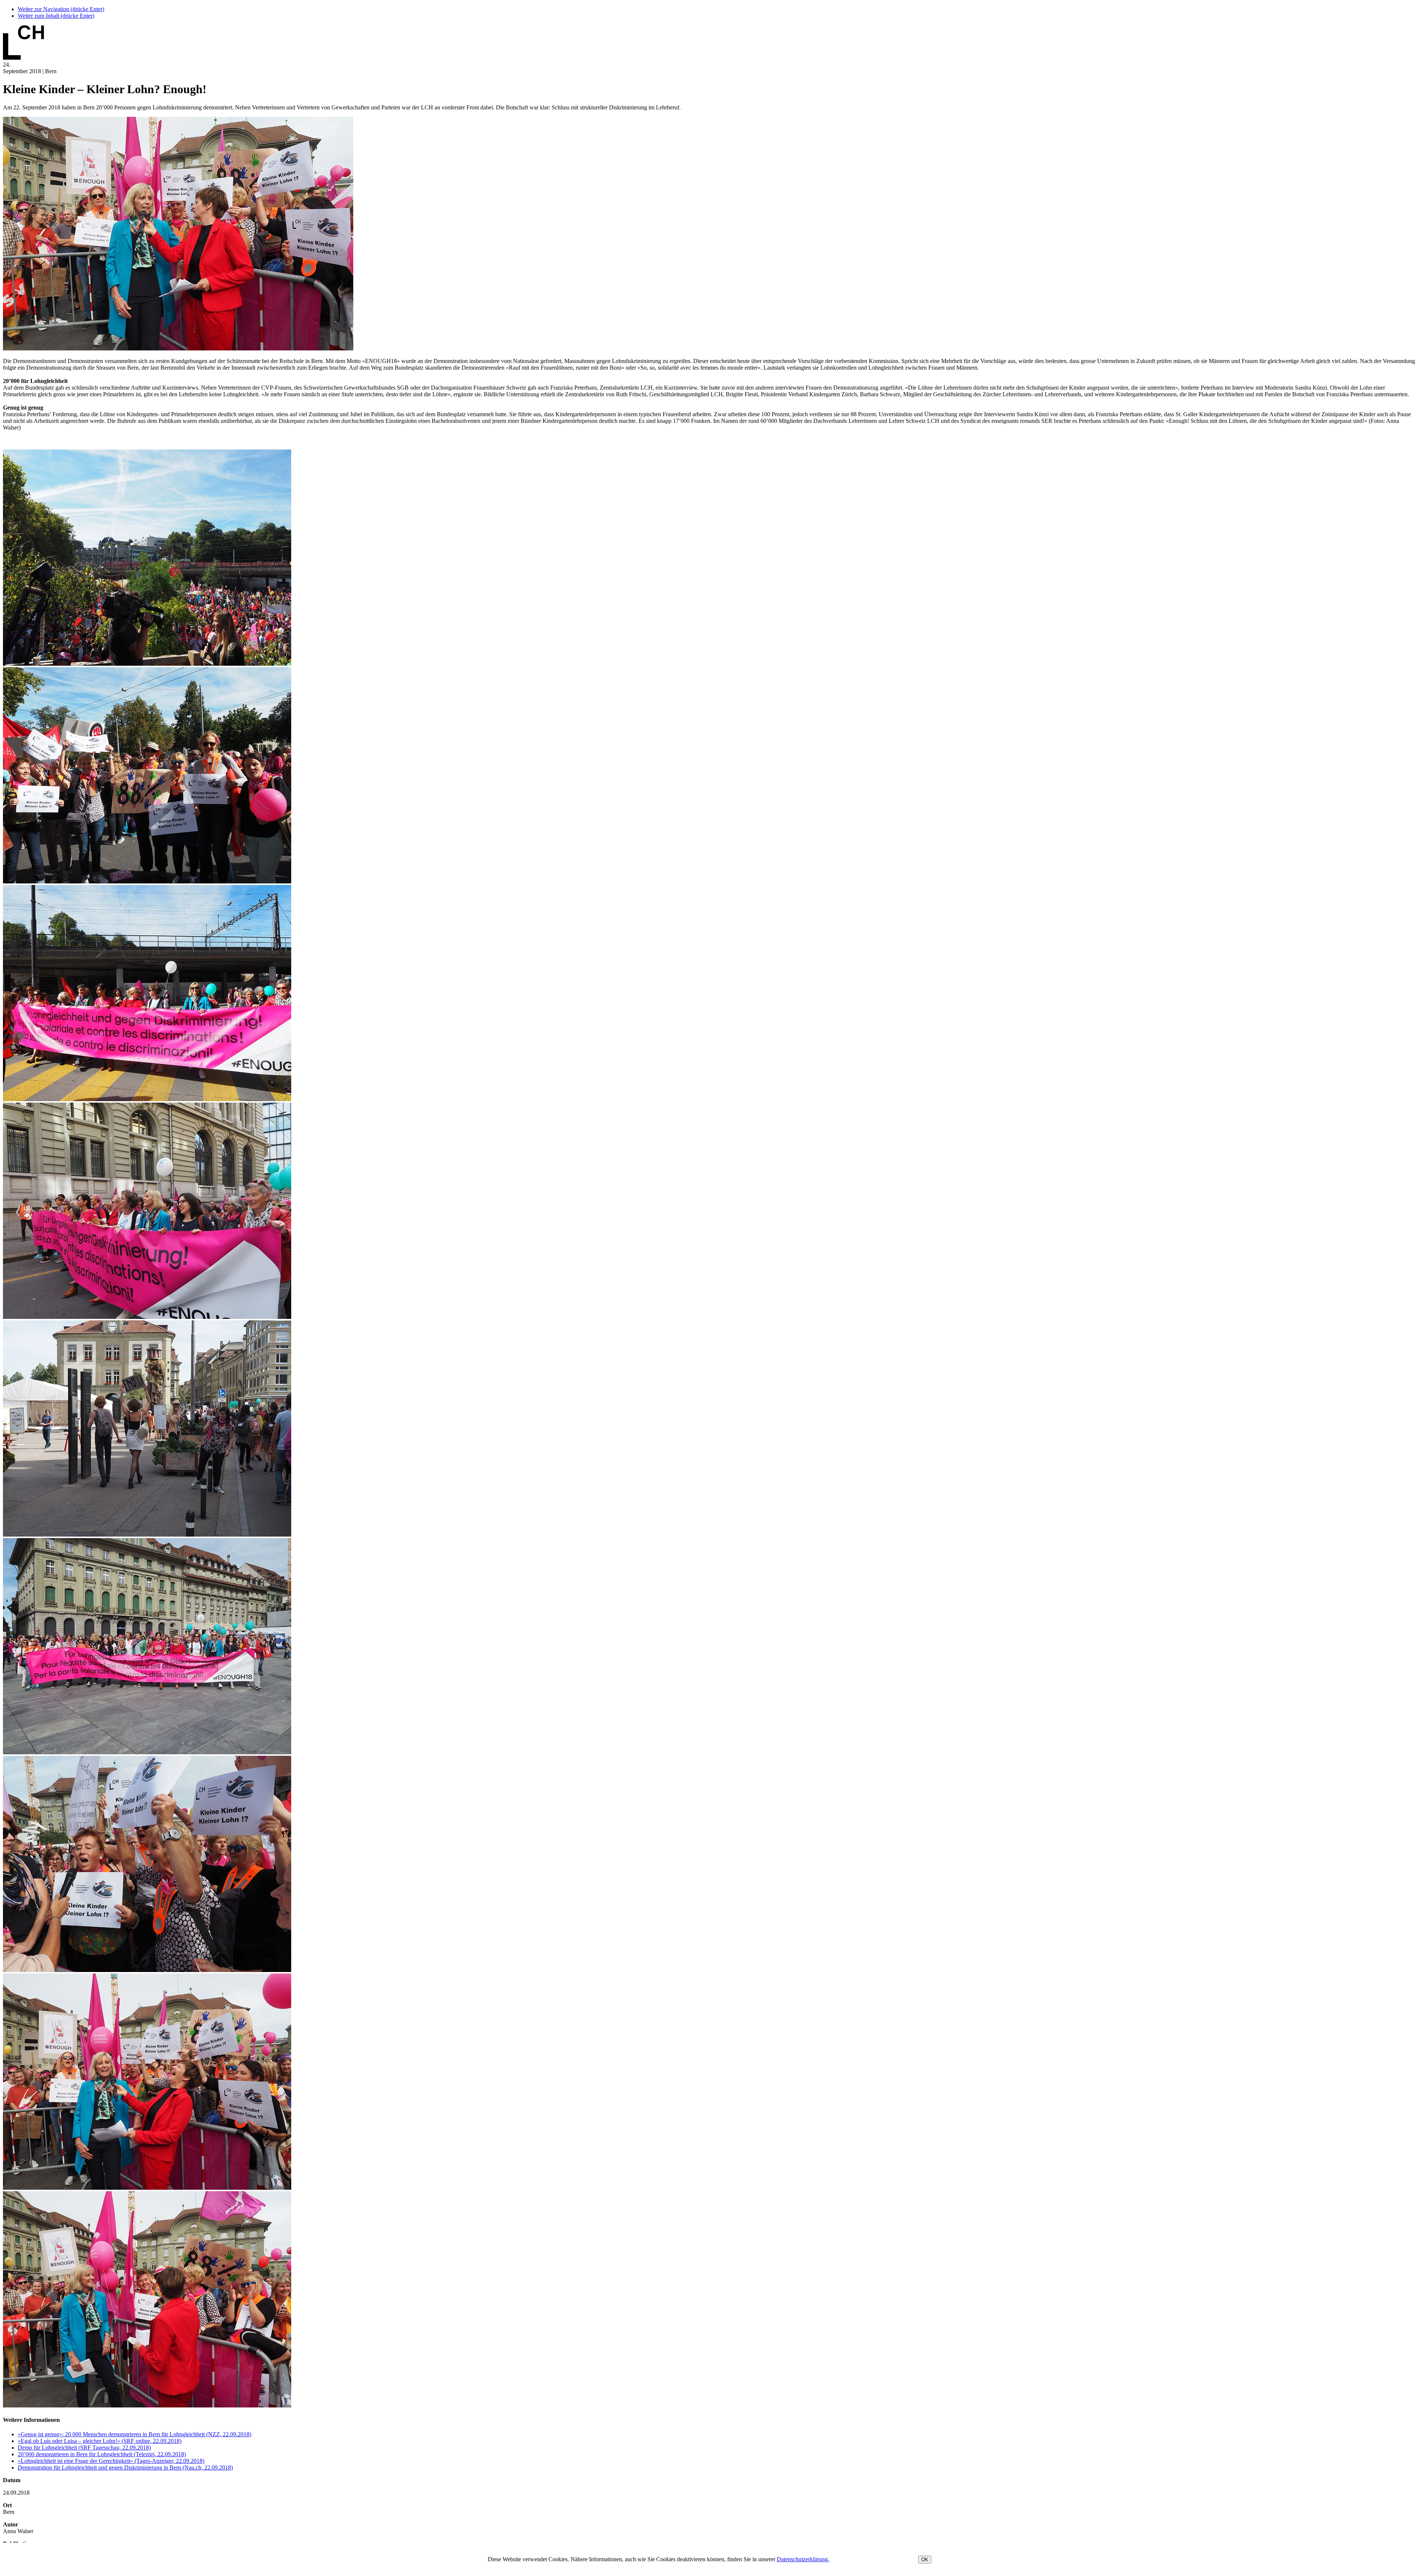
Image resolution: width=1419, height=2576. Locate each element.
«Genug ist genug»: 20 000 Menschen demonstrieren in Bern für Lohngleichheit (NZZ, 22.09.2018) (135, 2434)
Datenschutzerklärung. (803, 2559)
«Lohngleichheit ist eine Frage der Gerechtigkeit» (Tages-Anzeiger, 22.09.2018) (111, 2461)
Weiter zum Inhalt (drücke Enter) (56, 16)
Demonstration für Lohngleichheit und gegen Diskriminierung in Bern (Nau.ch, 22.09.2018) (125, 2468)
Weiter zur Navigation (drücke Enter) (61, 9)
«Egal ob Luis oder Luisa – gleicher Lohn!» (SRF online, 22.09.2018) (100, 2441)
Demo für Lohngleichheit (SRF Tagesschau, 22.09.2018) (84, 2448)
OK (925, 2560)
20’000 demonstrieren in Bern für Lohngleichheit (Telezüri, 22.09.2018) (102, 2454)
